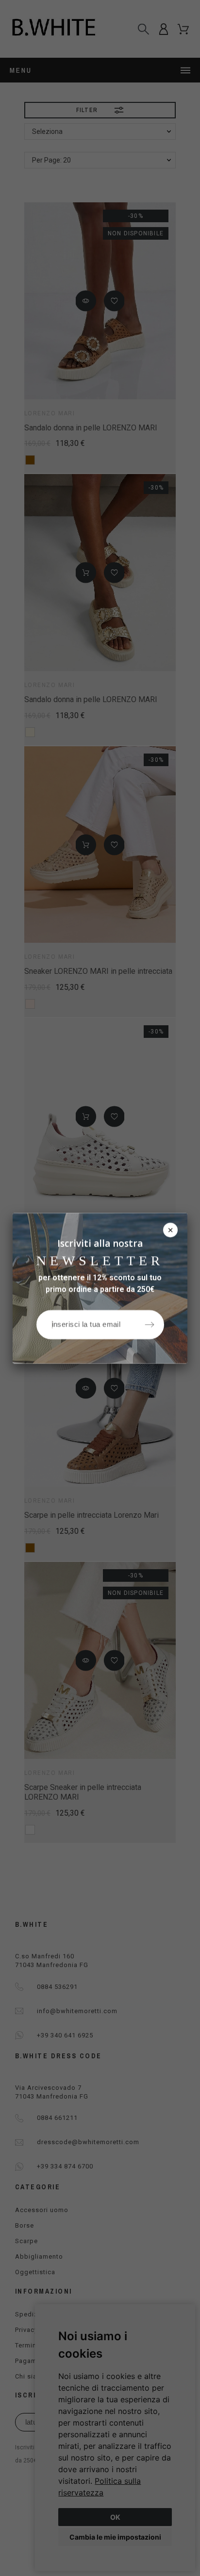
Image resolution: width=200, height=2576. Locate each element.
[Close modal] (170, 1230)
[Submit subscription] (150, 1324)
